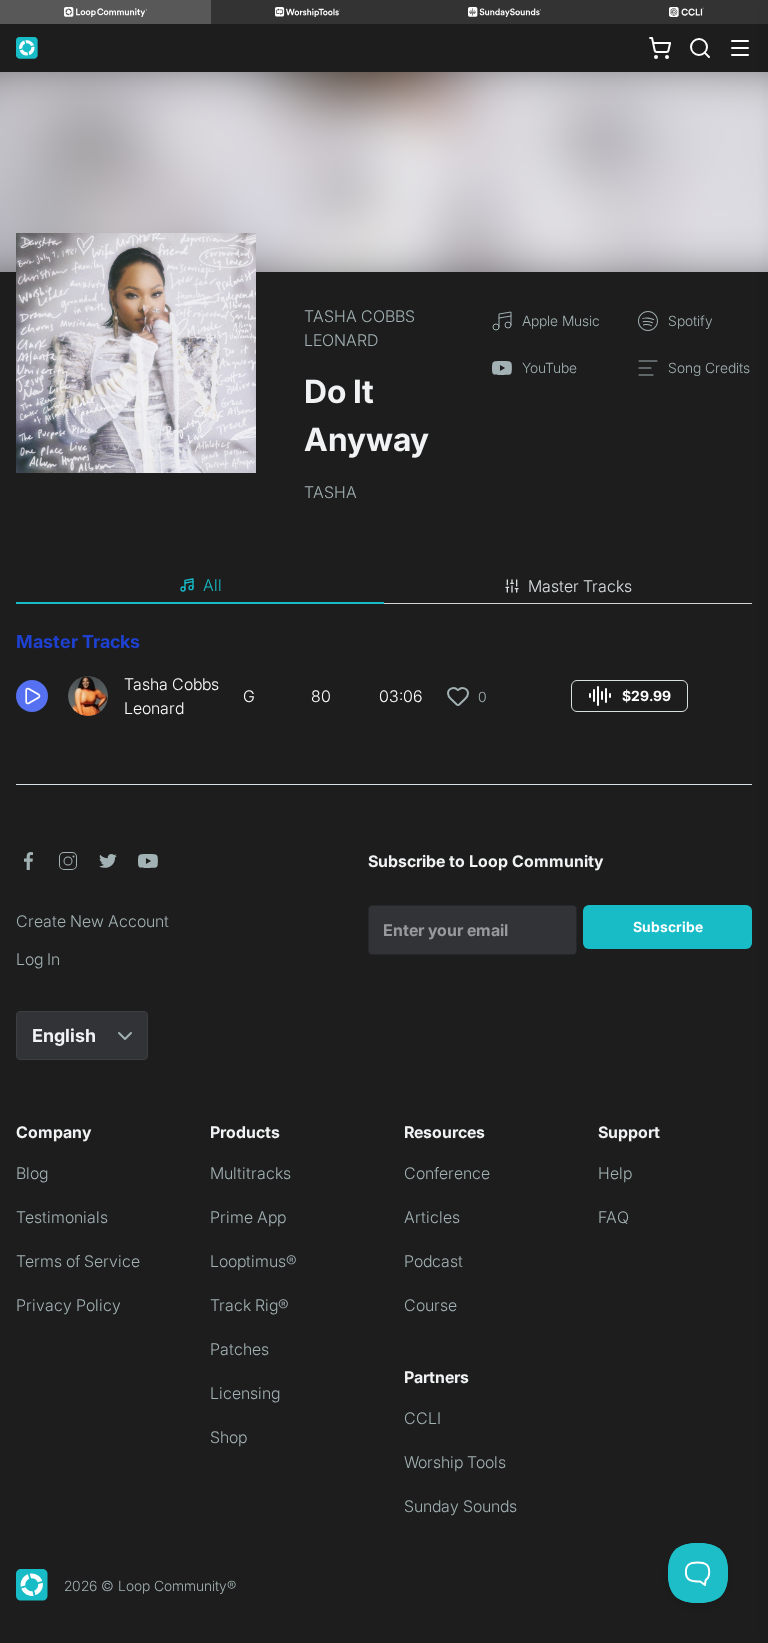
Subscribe (668, 926)
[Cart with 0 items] (660, 48)
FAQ (613, 1217)
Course (430, 1305)
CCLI (422, 1418)
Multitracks (250, 1173)
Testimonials (62, 1217)
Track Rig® (249, 1305)
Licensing (245, 1393)
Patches (239, 1349)
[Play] (32, 696)
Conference (447, 1173)
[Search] (700, 48)
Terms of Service (78, 1261)
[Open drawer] (740, 48)
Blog (32, 1173)
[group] (629, 696)
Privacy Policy (68, 1305)
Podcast (433, 1261)
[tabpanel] (384, 682)
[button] (34, 696)
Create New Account (92, 921)
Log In (38, 959)
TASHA (330, 492)
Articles (432, 1217)
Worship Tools (455, 1462)
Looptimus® (253, 1261)
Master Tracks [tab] (580, 586)
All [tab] (212, 585)
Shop (228, 1437)
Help (615, 1173)
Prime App (248, 1217)
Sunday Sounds (460, 1506)
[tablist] (384, 586)
